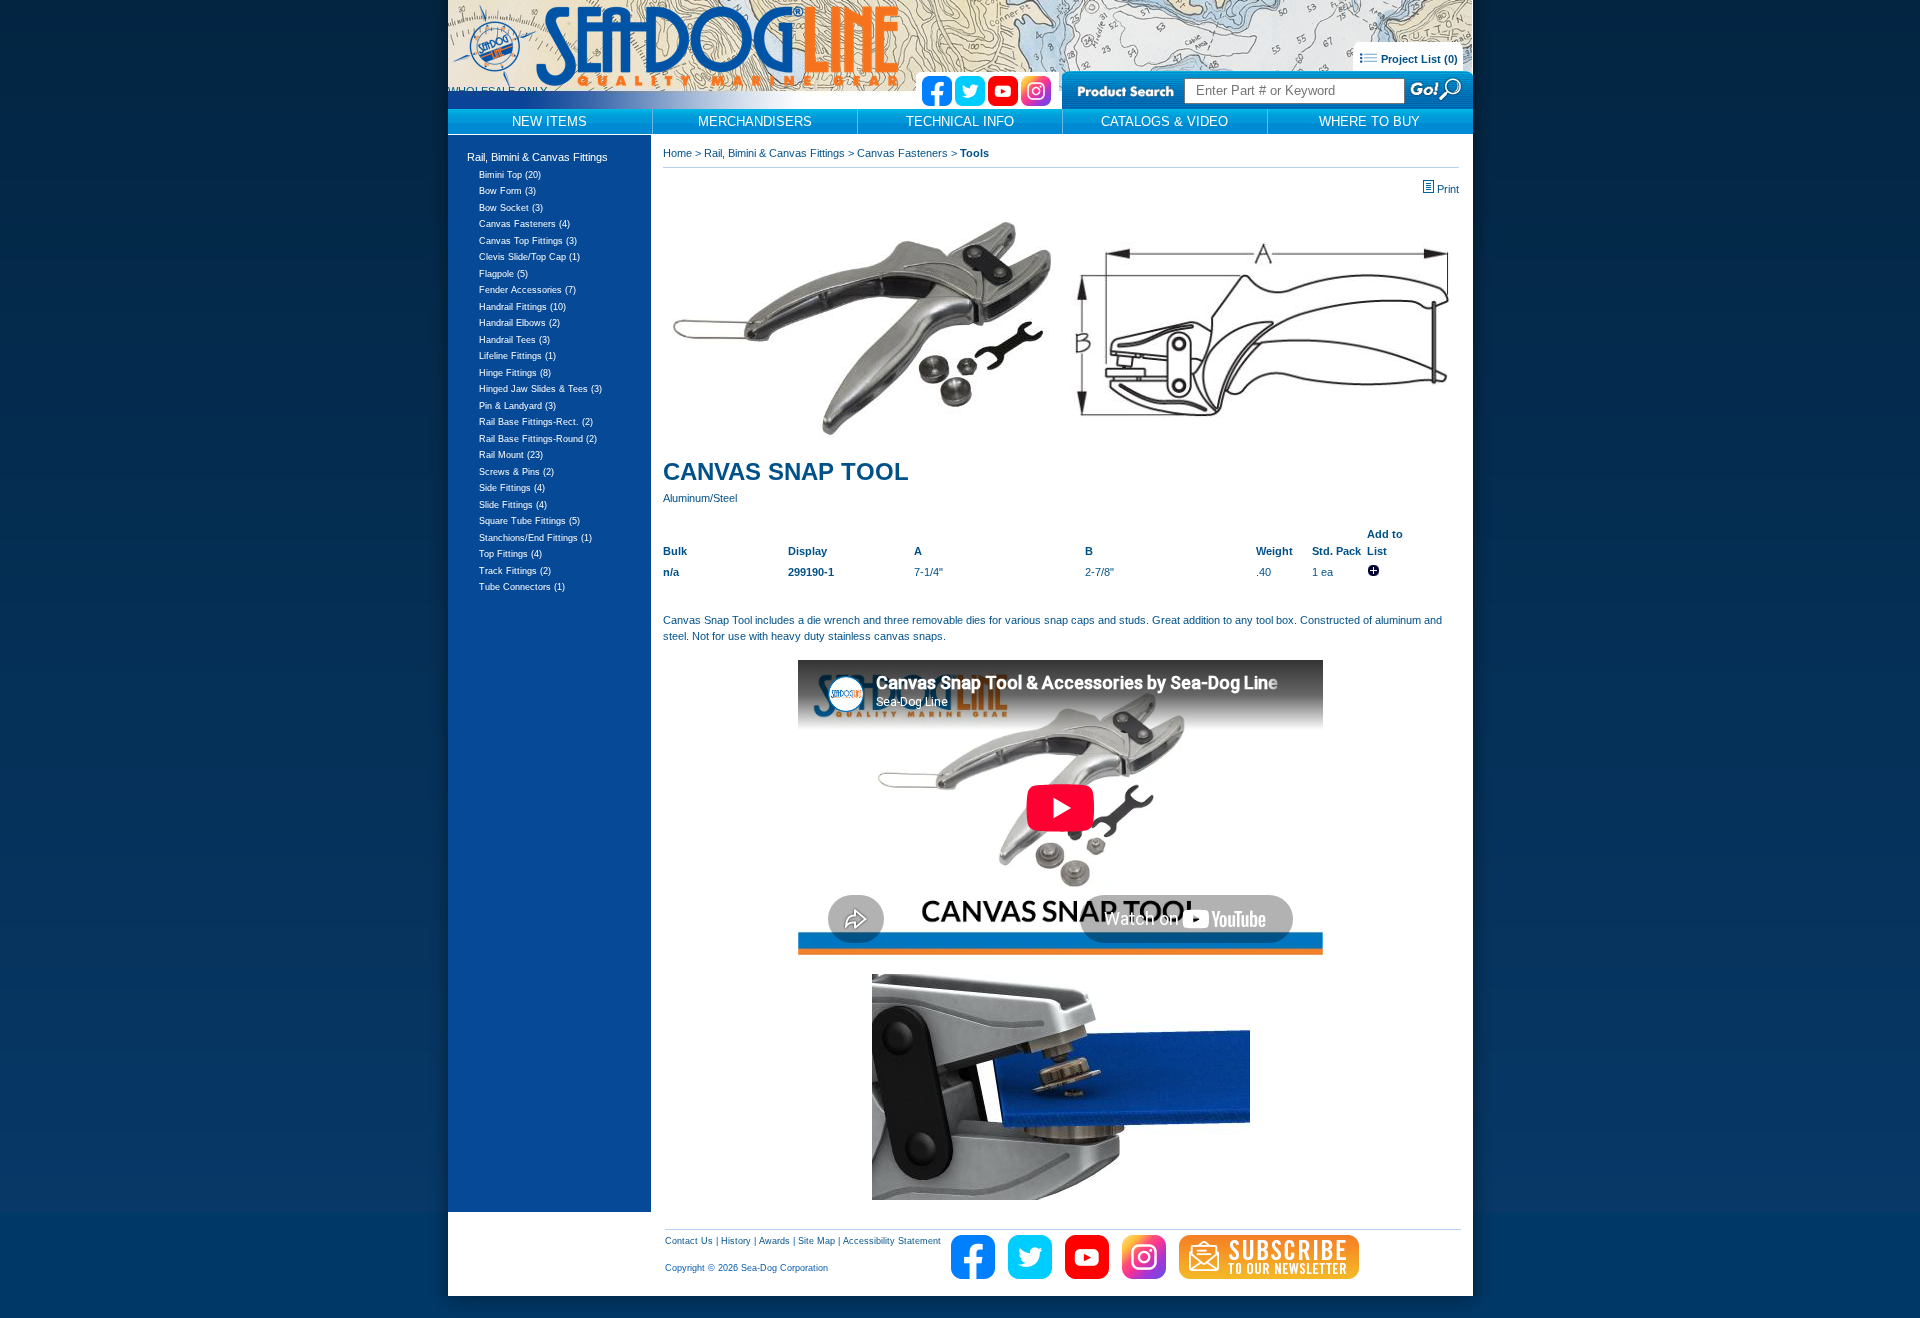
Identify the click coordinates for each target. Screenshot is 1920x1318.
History (736, 1241)
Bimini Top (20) (510, 175)
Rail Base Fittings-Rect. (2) (536, 422)
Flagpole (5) (503, 274)
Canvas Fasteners (902, 153)
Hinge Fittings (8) (515, 373)
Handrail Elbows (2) (519, 323)
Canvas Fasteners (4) (524, 224)
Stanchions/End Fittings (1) (535, 538)
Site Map (816, 1241)
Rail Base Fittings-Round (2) (538, 439)
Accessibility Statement (892, 1241)
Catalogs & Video (1164, 121)
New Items (549, 121)
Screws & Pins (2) (516, 472)
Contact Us (689, 1241)
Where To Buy (1369, 121)
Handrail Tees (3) (514, 340)
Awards (774, 1241)
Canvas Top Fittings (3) (528, 241)
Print (1448, 189)
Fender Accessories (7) (527, 290)
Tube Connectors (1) (522, 587)
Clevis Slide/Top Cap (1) (529, 257)
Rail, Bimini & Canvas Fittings (537, 157)
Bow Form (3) (507, 191)
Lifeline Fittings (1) (517, 356)
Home (677, 153)
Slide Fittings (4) (513, 505)
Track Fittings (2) (515, 571)
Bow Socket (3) (511, 208)
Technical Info (960, 121)
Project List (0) (1418, 59)
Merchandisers (755, 121)
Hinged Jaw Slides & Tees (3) (540, 389)
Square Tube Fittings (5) (529, 521)
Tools (974, 153)
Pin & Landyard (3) (517, 406)
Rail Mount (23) (511, 455)
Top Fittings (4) (510, 554)
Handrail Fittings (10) (522, 307)
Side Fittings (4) (512, 488)
